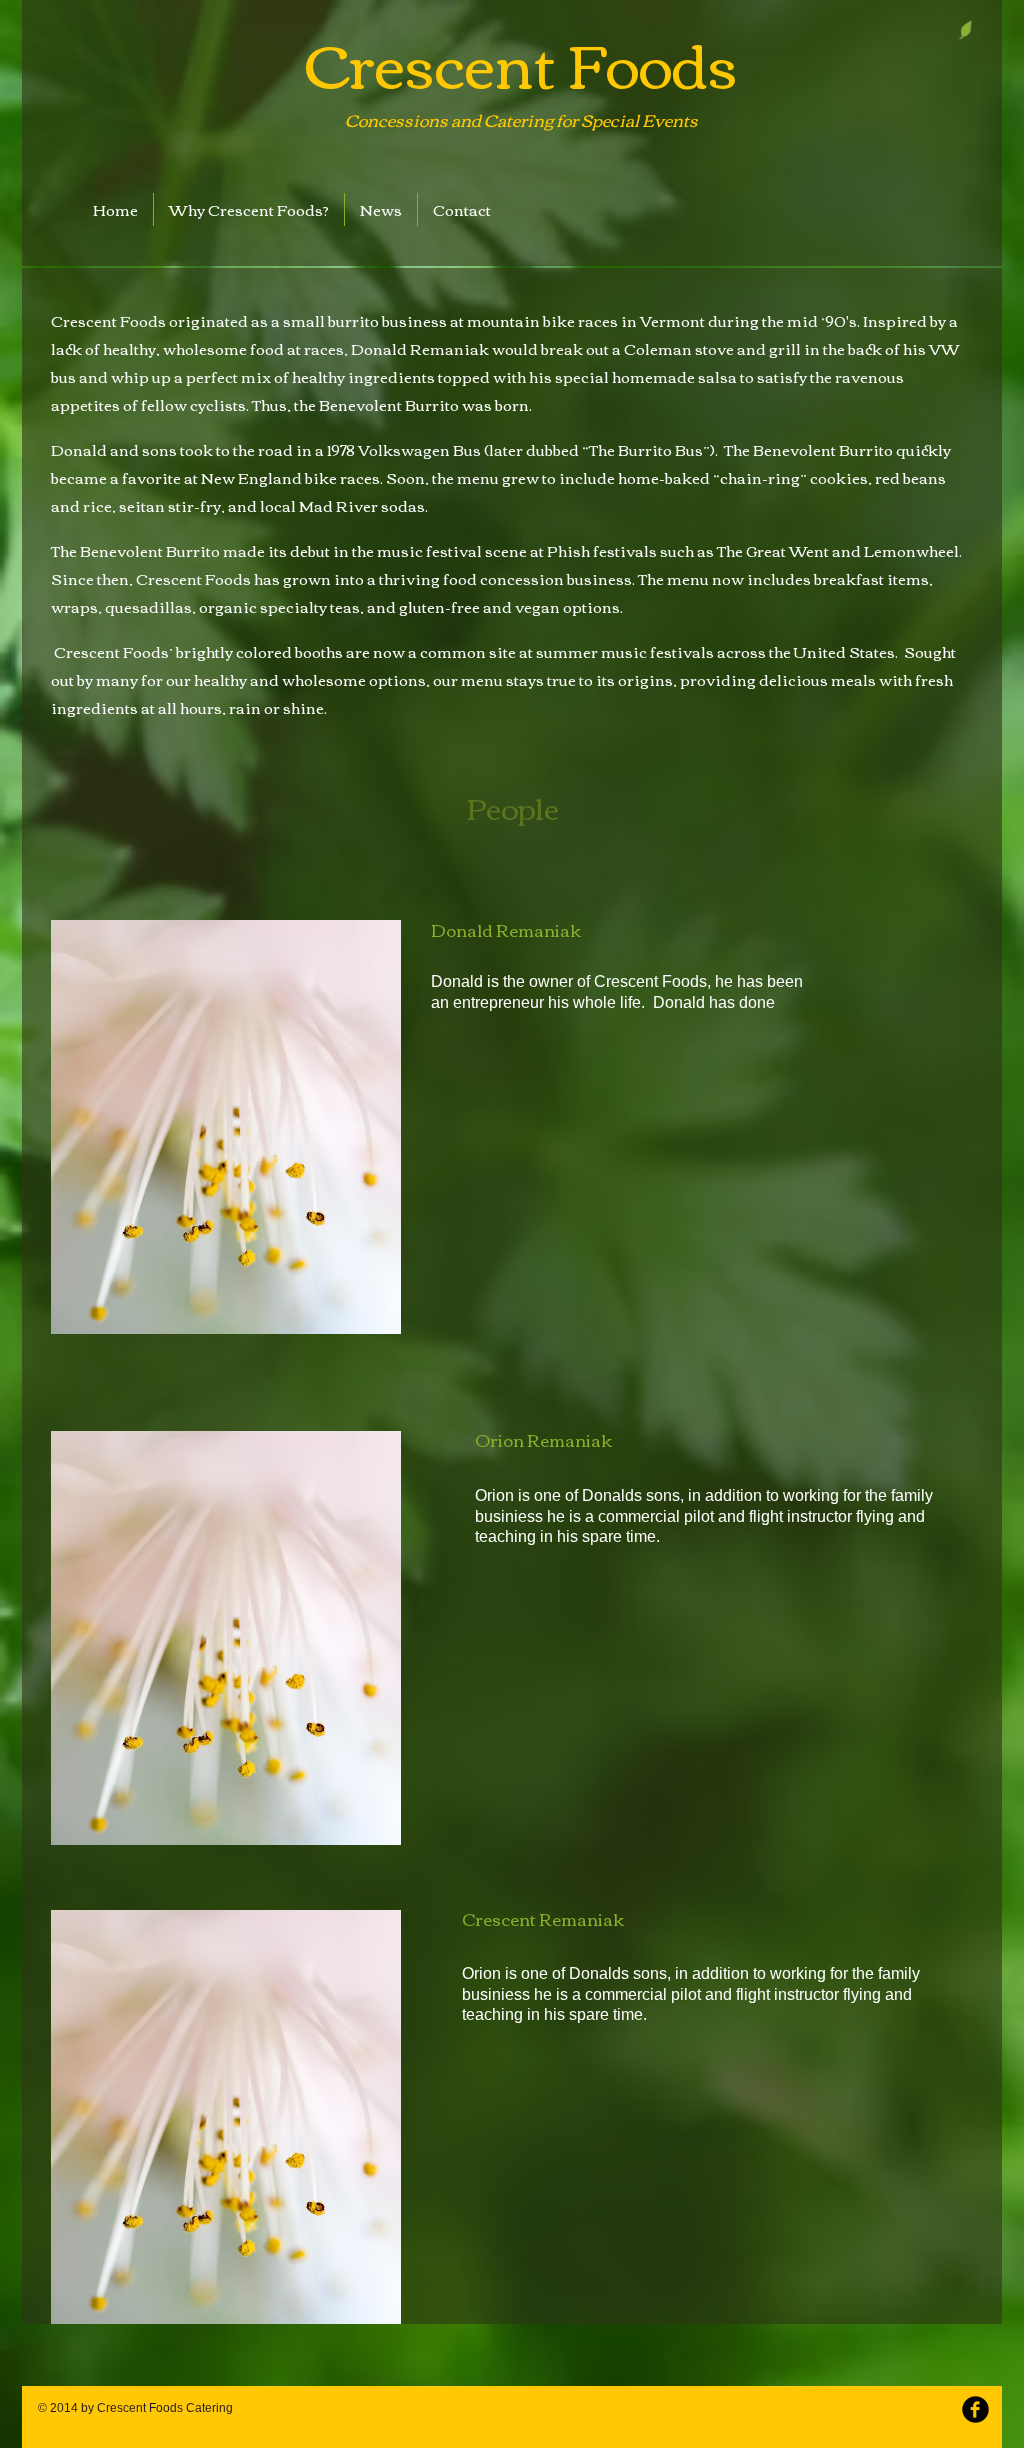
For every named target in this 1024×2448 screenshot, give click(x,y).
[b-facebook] (975, 2409)
